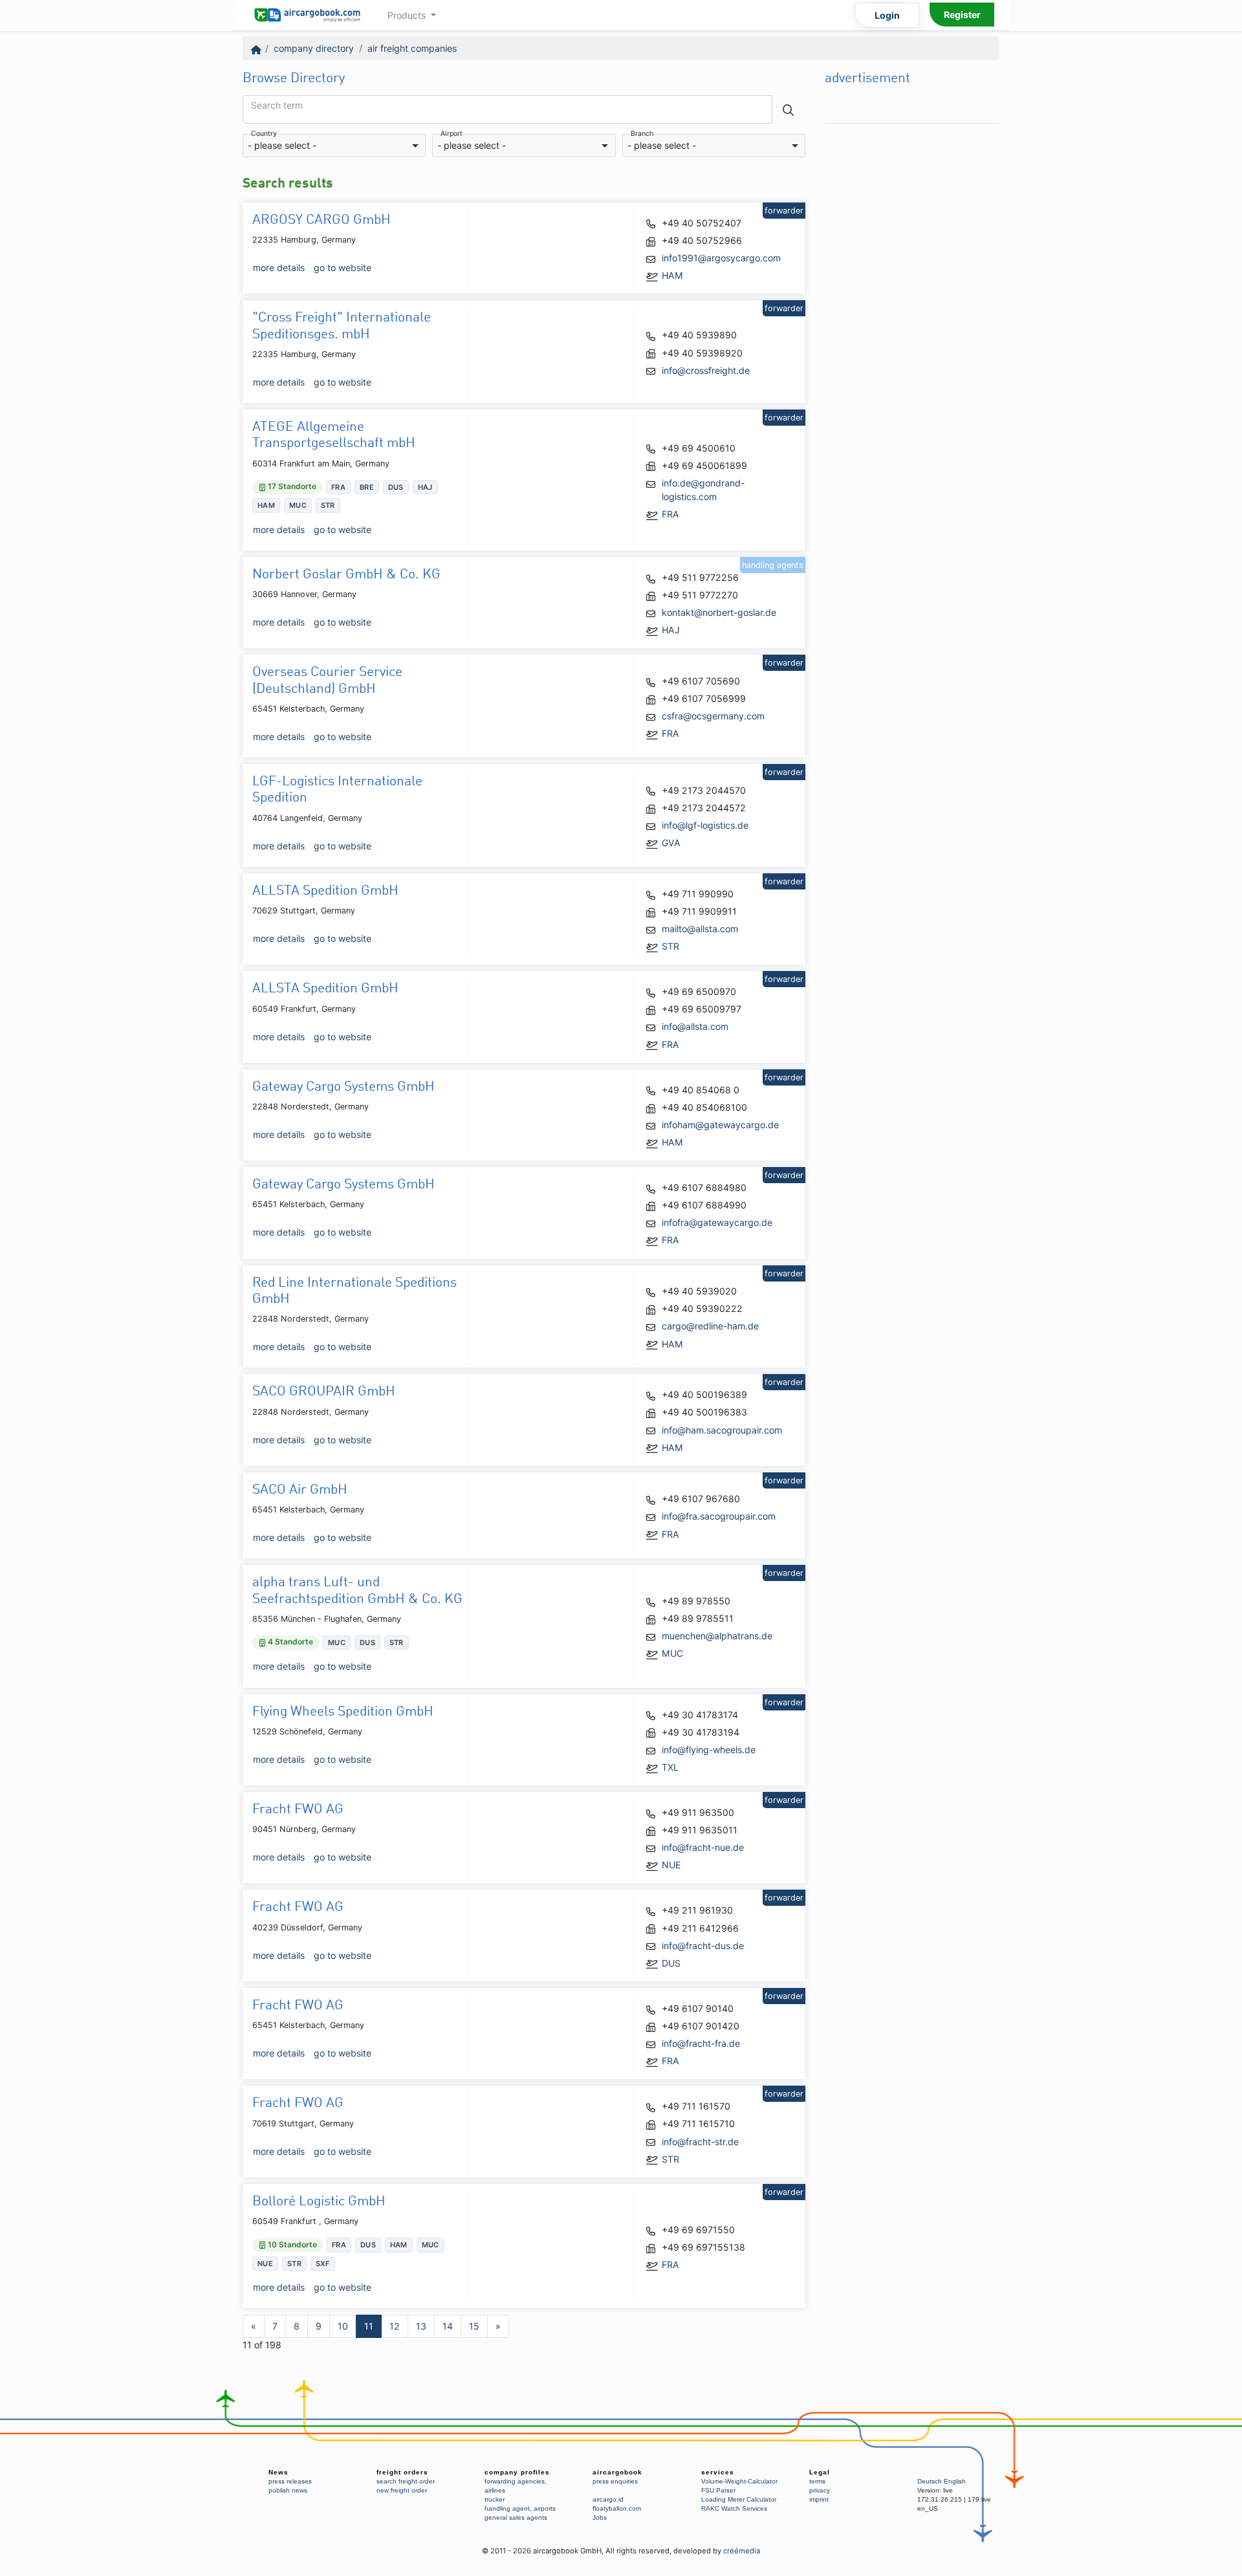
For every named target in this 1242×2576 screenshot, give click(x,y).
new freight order (402, 2490)
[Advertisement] (912, 324)
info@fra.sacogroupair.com (719, 1516)
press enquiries (615, 2481)
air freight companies (412, 48)
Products (408, 15)
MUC (672, 1653)
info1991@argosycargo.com (721, 258)
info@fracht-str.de (700, 2142)
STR (670, 946)
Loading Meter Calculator (739, 2499)
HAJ (671, 630)
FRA (670, 514)
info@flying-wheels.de (709, 1750)
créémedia (742, 2551)
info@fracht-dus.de (703, 1946)
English (955, 2481)
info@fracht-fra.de (701, 2043)
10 (343, 2326)
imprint (819, 2499)
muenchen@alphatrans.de (717, 1636)
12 (395, 2326)
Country (264, 134)
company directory (314, 48)
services (718, 2472)
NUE (671, 1865)
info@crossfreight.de (706, 370)
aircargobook (617, 2472)
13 (421, 2326)
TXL (670, 1767)
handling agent (507, 2508)
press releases (290, 2481)
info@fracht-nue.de (703, 1847)
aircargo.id (608, 2499)
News (278, 2472)
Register (962, 15)
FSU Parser (718, 2490)
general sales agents (516, 2517)
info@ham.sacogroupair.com (722, 1430)
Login (887, 15)
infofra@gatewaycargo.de (717, 1222)
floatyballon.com (617, 2508)
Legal (820, 2472)
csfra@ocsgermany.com (713, 716)
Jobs (600, 2517)
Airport (452, 134)
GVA (671, 843)
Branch (642, 134)
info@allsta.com (695, 1026)
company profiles (517, 2472)
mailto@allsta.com (700, 929)
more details (279, 267)
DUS (671, 1963)
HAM (672, 275)
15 (474, 2326)
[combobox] (334, 146)
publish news (288, 2490)
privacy (820, 2490)
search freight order (406, 2481)
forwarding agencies (515, 2481)
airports (545, 2508)
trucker (495, 2499)
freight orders (402, 2472)
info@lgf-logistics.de (705, 825)
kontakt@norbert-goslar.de (719, 612)
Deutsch (930, 2481)
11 (369, 2326)
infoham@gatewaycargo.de (720, 1125)
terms (817, 2481)
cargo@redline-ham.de (710, 1326)
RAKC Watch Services (734, 2508)
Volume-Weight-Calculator (739, 2481)
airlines (495, 2490)
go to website (343, 267)
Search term (277, 105)
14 (448, 2326)
